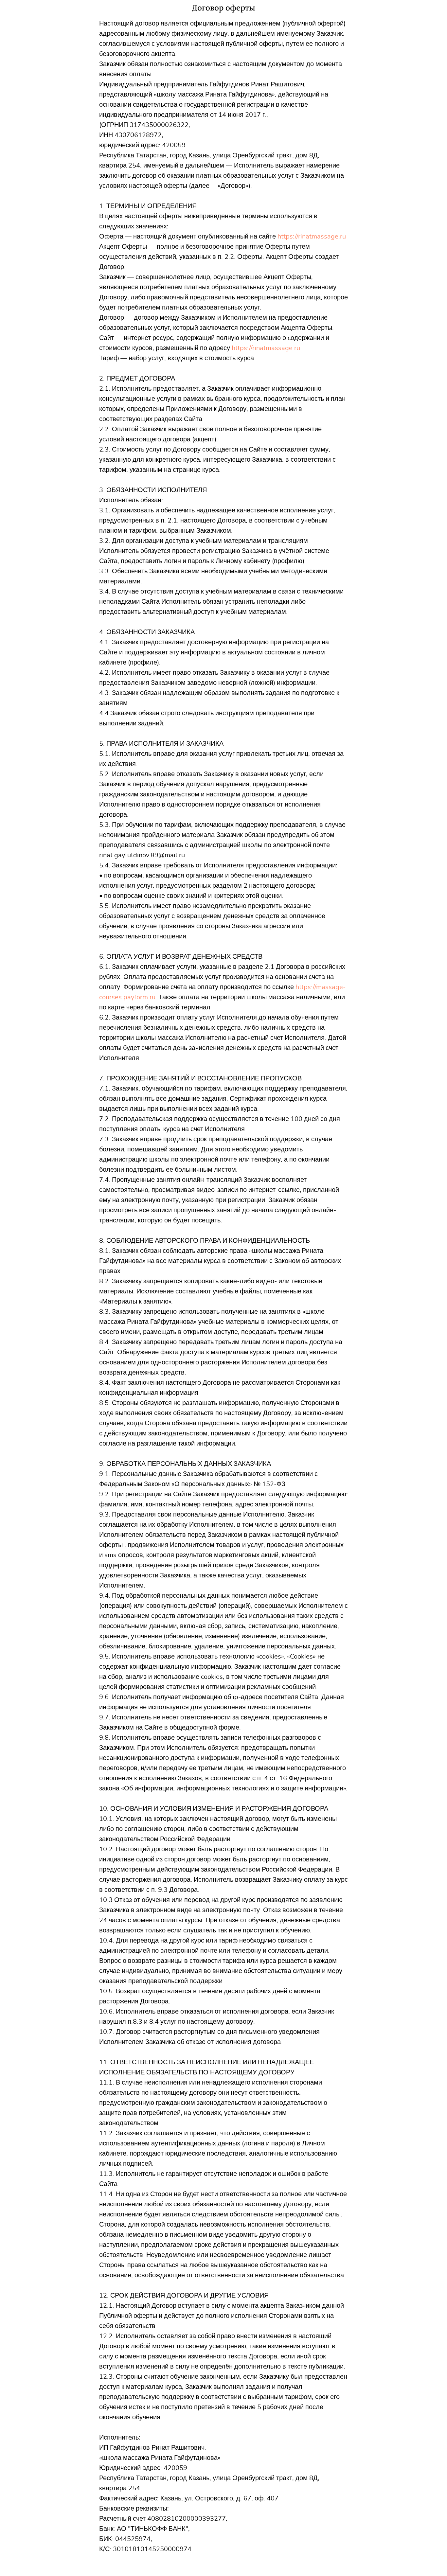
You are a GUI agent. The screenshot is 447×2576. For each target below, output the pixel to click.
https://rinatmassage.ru (312, 237)
